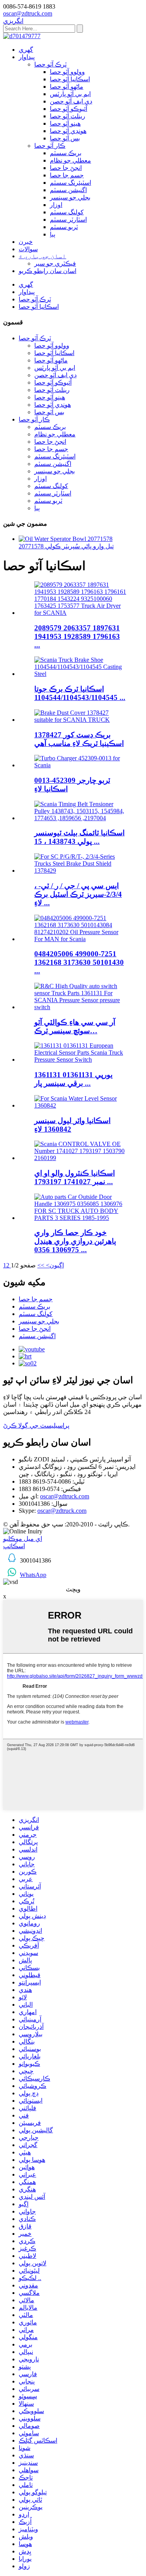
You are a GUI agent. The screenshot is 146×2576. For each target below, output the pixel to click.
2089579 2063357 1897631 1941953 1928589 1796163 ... (77, 636)
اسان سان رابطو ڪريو (47, 271)
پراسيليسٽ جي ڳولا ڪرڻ (36, 1425)
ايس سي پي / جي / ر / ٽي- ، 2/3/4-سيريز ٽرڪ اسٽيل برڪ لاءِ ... (78, 894)
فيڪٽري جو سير (55, 263)
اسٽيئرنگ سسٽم (70, 183)
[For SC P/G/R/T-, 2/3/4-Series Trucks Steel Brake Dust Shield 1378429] (81, 871)
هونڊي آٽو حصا (68, 131)
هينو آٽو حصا (65, 123)
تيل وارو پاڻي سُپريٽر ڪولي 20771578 (66, 546)
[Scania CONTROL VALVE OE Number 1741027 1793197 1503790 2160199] (81, 1158)
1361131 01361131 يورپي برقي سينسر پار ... (73, 1079)
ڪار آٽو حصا (50, 146)
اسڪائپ (14, 1546)
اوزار (56, 205)
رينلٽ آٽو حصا (68, 116)
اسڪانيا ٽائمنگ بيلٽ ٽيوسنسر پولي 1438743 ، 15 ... (79, 837)
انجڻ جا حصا (66, 168)
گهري (26, 50)
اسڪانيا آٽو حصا (70, 79)
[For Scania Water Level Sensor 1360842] (81, 1105)
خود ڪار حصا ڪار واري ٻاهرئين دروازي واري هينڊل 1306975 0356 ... (75, 1241)
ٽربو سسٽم (64, 227)
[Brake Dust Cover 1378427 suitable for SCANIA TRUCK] (81, 720)
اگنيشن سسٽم (68, 190)
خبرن (26, 242)
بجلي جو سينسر (70, 197)
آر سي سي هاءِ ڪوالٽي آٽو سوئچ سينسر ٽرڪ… (75, 1026)
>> (41, 1265)
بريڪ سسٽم (66, 153)
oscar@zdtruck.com (65, 1496)
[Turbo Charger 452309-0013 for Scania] (81, 765)
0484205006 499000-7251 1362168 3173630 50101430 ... (79, 962)
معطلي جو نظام (70, 160)
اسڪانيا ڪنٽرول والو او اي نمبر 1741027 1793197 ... (75, 1177)
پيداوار (27, 57)
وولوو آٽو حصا (67, 72)
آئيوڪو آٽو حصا (69, 109)
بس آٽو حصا (65, 138)
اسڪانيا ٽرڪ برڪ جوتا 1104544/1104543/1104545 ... (80, 693)
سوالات (28, 249)
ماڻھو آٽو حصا (67, 87)
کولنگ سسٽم (67, 212)
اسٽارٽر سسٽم (68, 220)
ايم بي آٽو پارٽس (70, 94)
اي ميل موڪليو (23, 1539)
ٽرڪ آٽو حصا (50, 64)
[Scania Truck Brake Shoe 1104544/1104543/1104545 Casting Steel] (81, 674)
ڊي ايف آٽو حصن (71, 101)
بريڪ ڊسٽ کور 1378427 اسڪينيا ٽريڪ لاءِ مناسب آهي (79, 739)
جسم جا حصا (67, 175)
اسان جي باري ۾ (42, 256)
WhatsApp (33, 1575)
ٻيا (53, 234)
